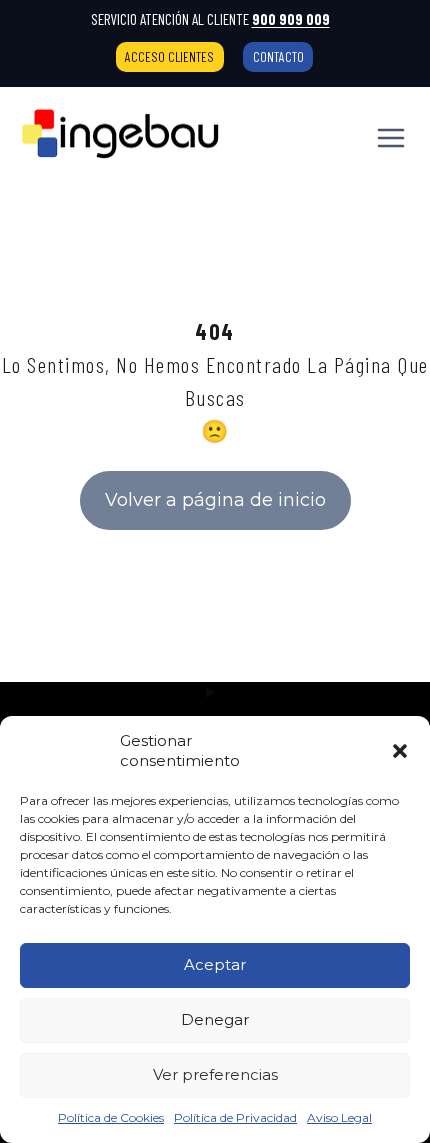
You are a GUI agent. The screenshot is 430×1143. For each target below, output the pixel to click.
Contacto (278, 56)
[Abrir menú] (390, 137)
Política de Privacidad (235, 1117)
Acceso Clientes (169, 56)
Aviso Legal (339, 1117)
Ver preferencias (215, 1074)
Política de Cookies (111, 1117)
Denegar (215, 1019)
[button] (400, 751)
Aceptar (215, 964)
